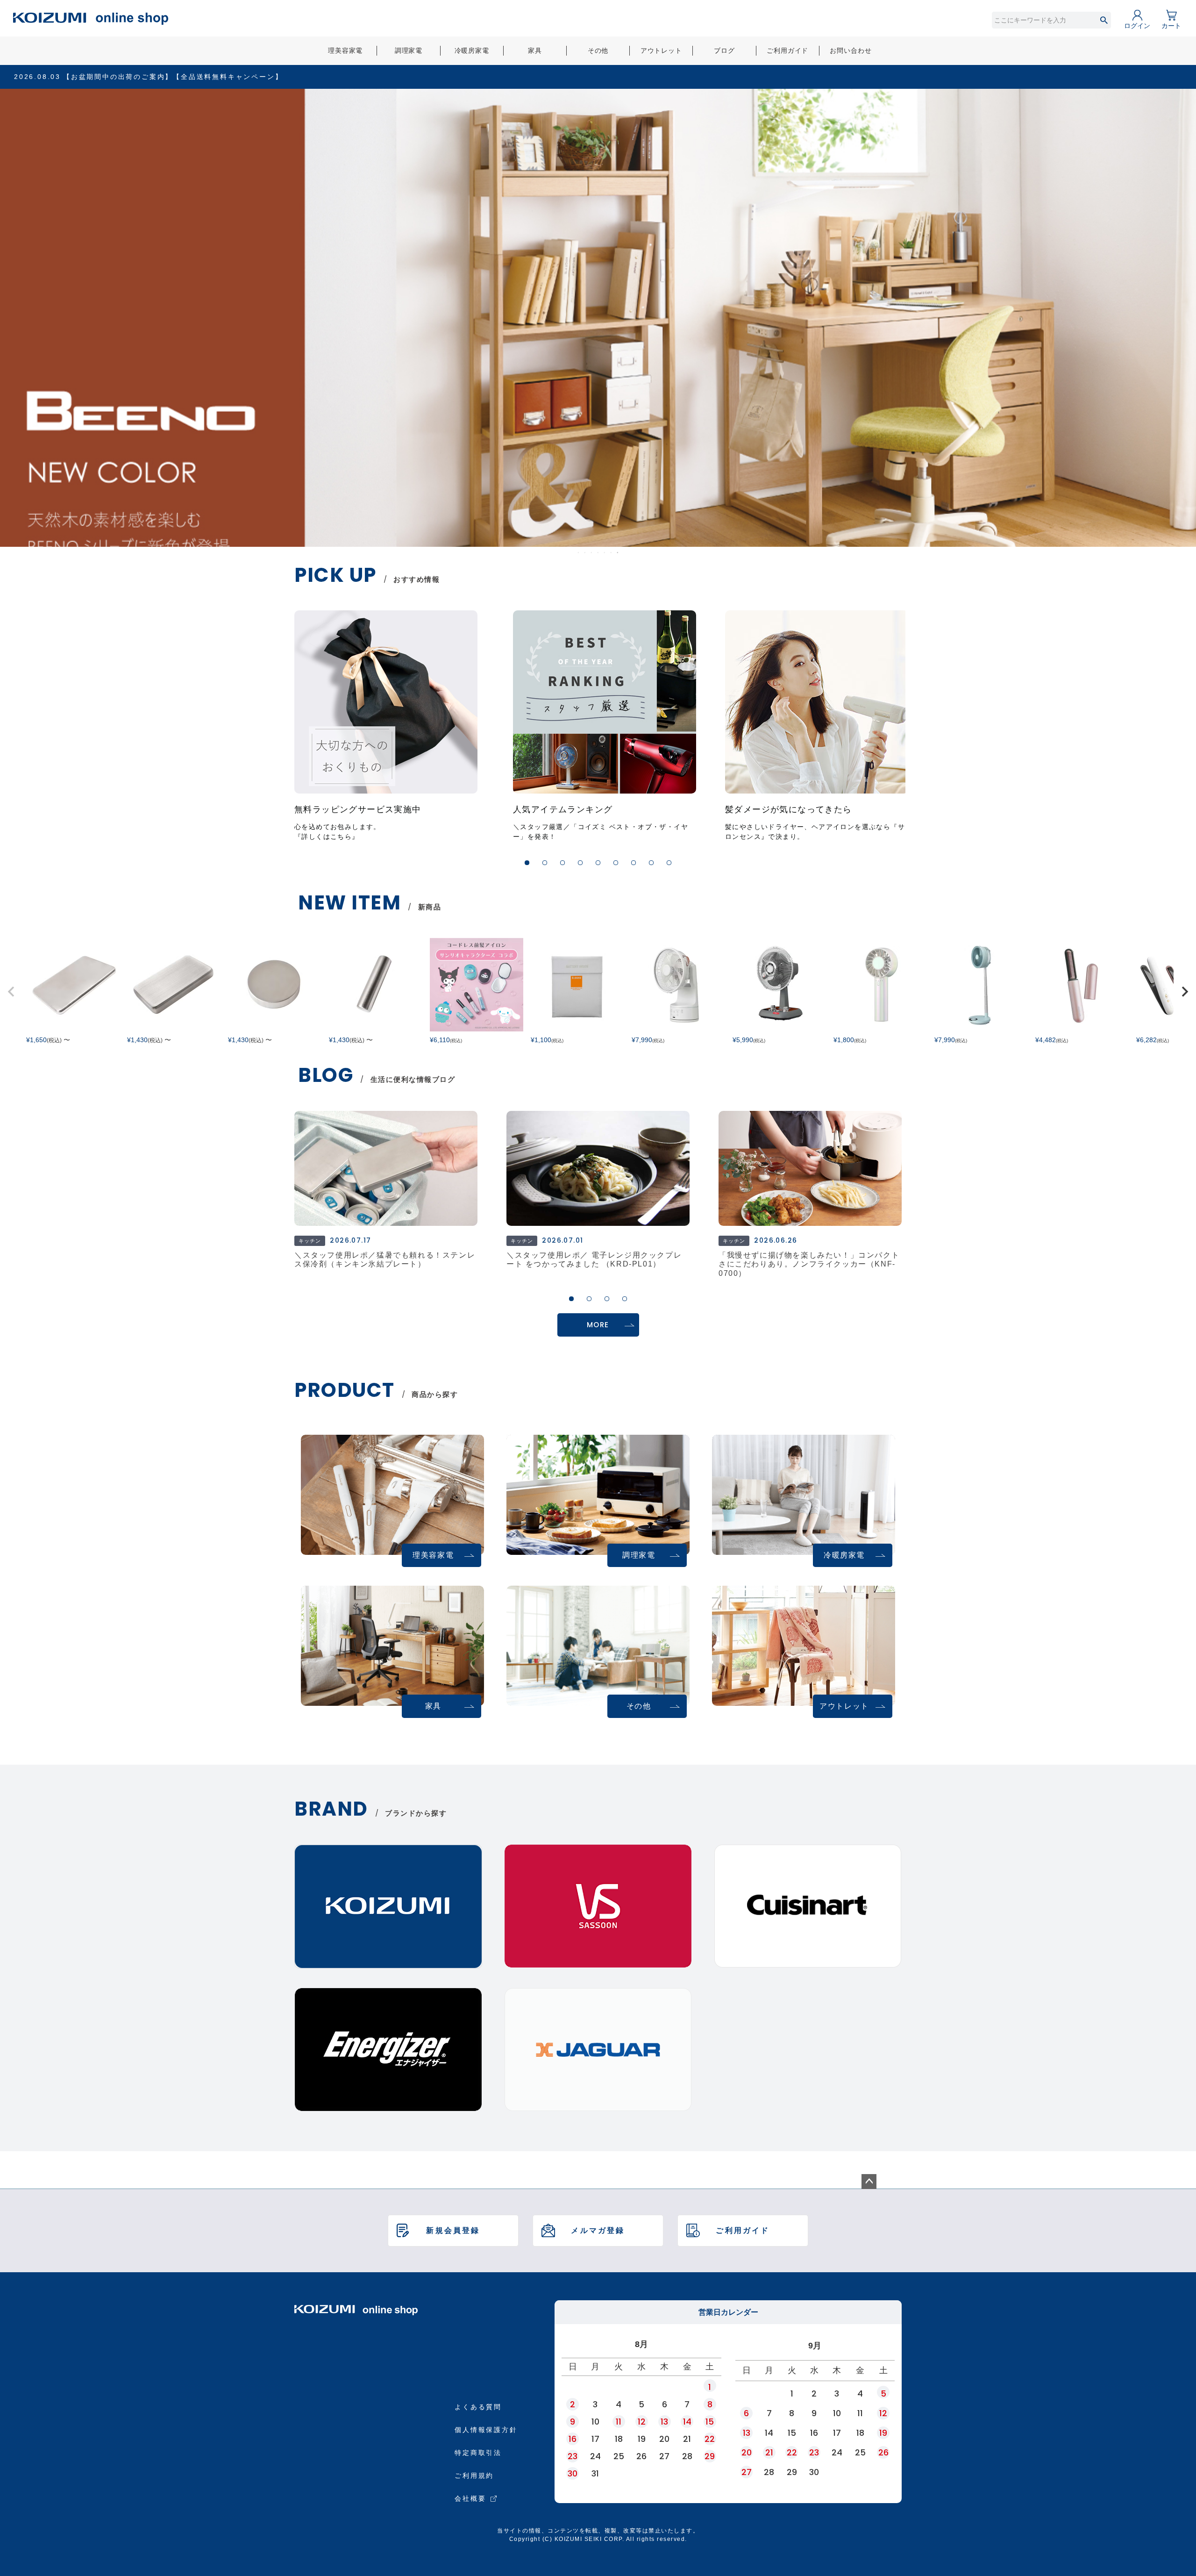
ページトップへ (869, 2182)
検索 (1104, 20)
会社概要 (470, 2498)
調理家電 (409, 50)
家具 (535, 50)
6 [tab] (612, 552)
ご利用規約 (474, 2476)
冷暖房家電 (472, 50)
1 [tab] (579, 552)
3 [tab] (592, 552)
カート (1171, 26)
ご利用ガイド (787, 50)
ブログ (724, 50)
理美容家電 (345, 50)
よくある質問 (478, 2407)
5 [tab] (605, 552)
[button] (527, 863)
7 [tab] (618, 552)
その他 (598, 50)
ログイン (1137, 26)
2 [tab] (585, 552)
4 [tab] (598, 552)
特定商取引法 (478, 2453)
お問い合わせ (851, 50)
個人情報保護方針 (486, 2430)
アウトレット (661, 50)
